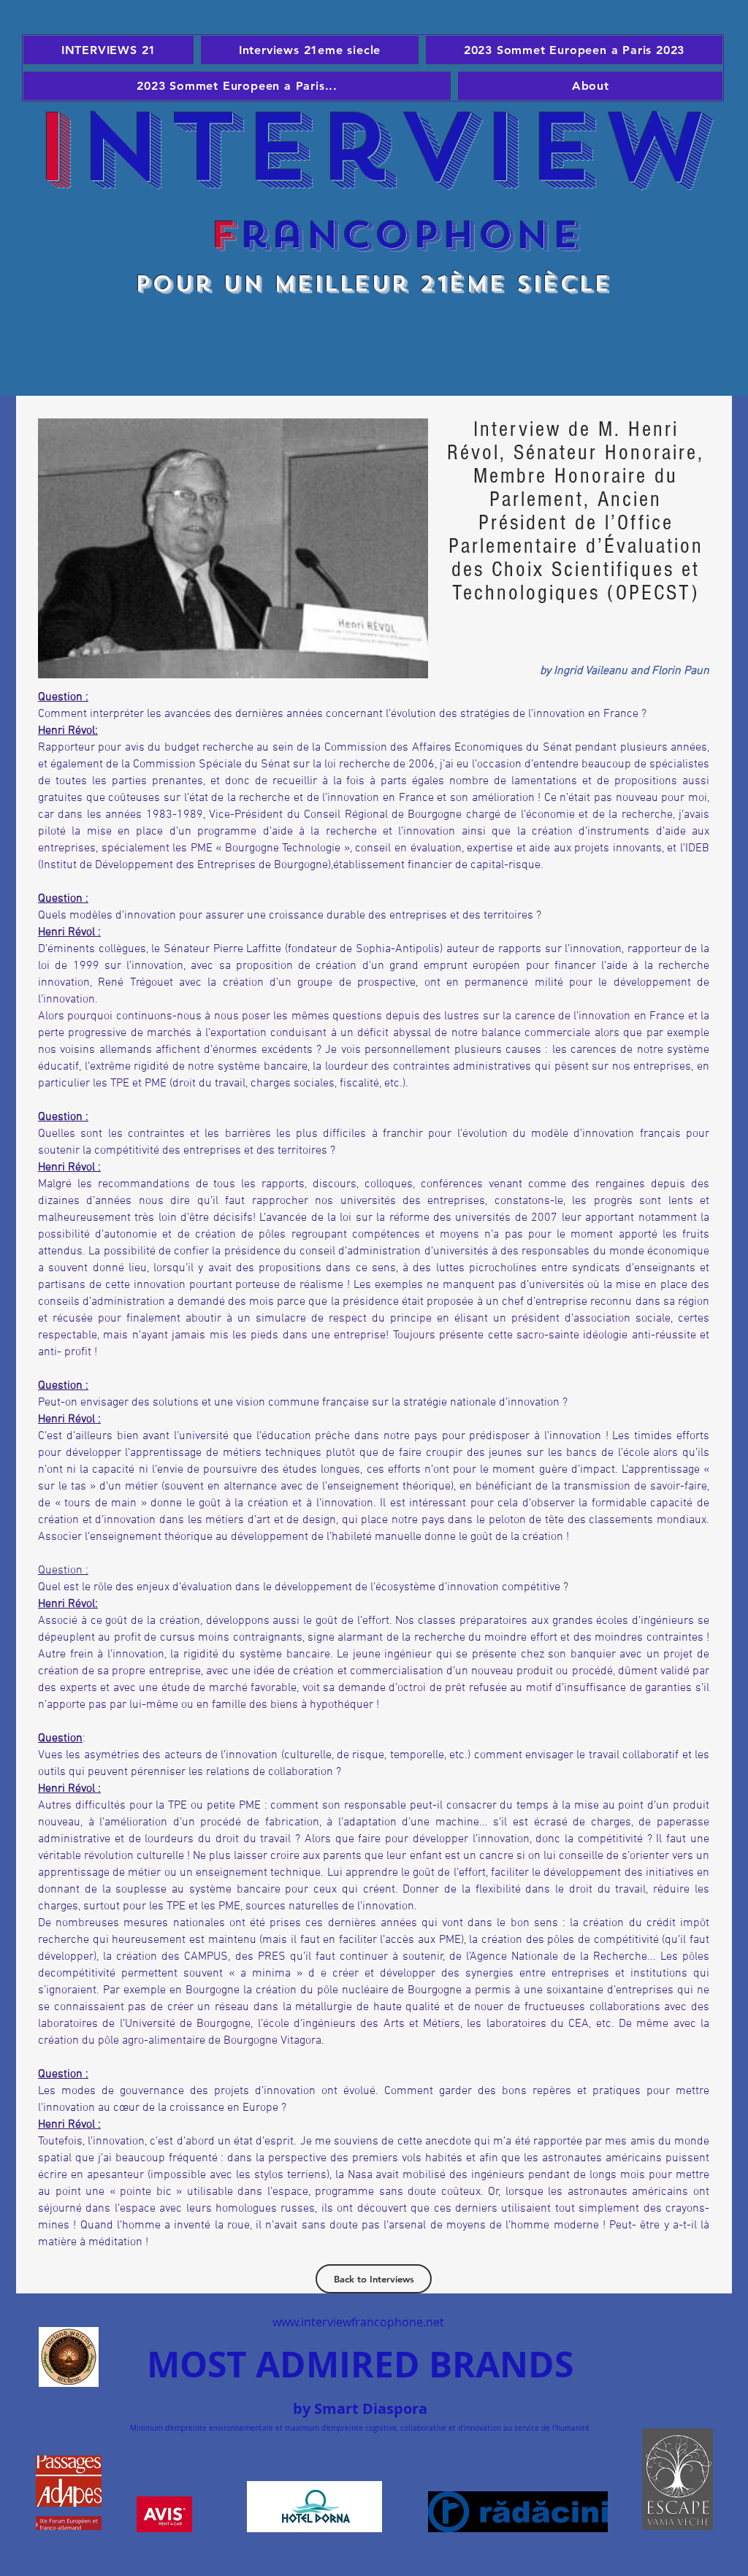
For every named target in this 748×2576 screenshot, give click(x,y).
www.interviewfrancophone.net (358, 2322)
